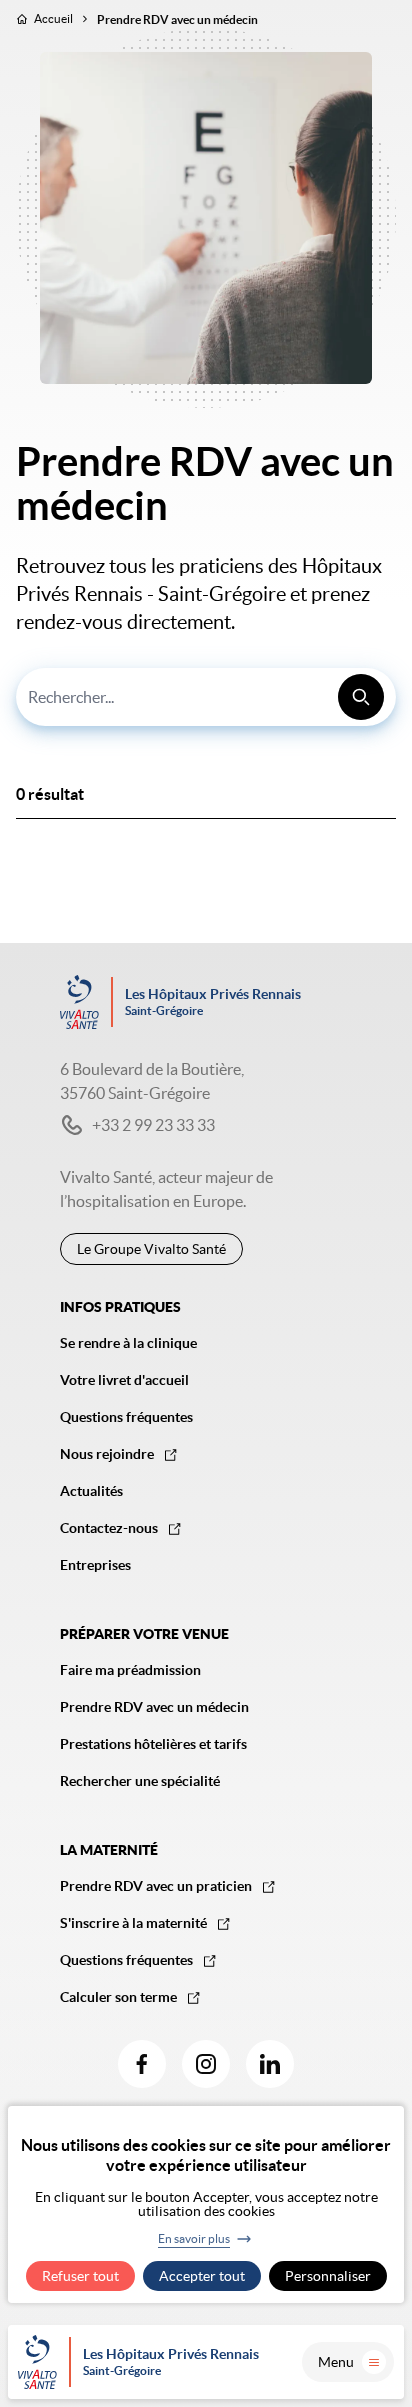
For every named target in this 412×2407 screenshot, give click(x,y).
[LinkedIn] (270, 2064)
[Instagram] (206, 2064)
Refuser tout (80, 2276)
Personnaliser (328, 2276)
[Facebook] (142, 2064)
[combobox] (206, 697)
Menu (336, 2362)
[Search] (361, 697)
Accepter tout (202, 2276)
